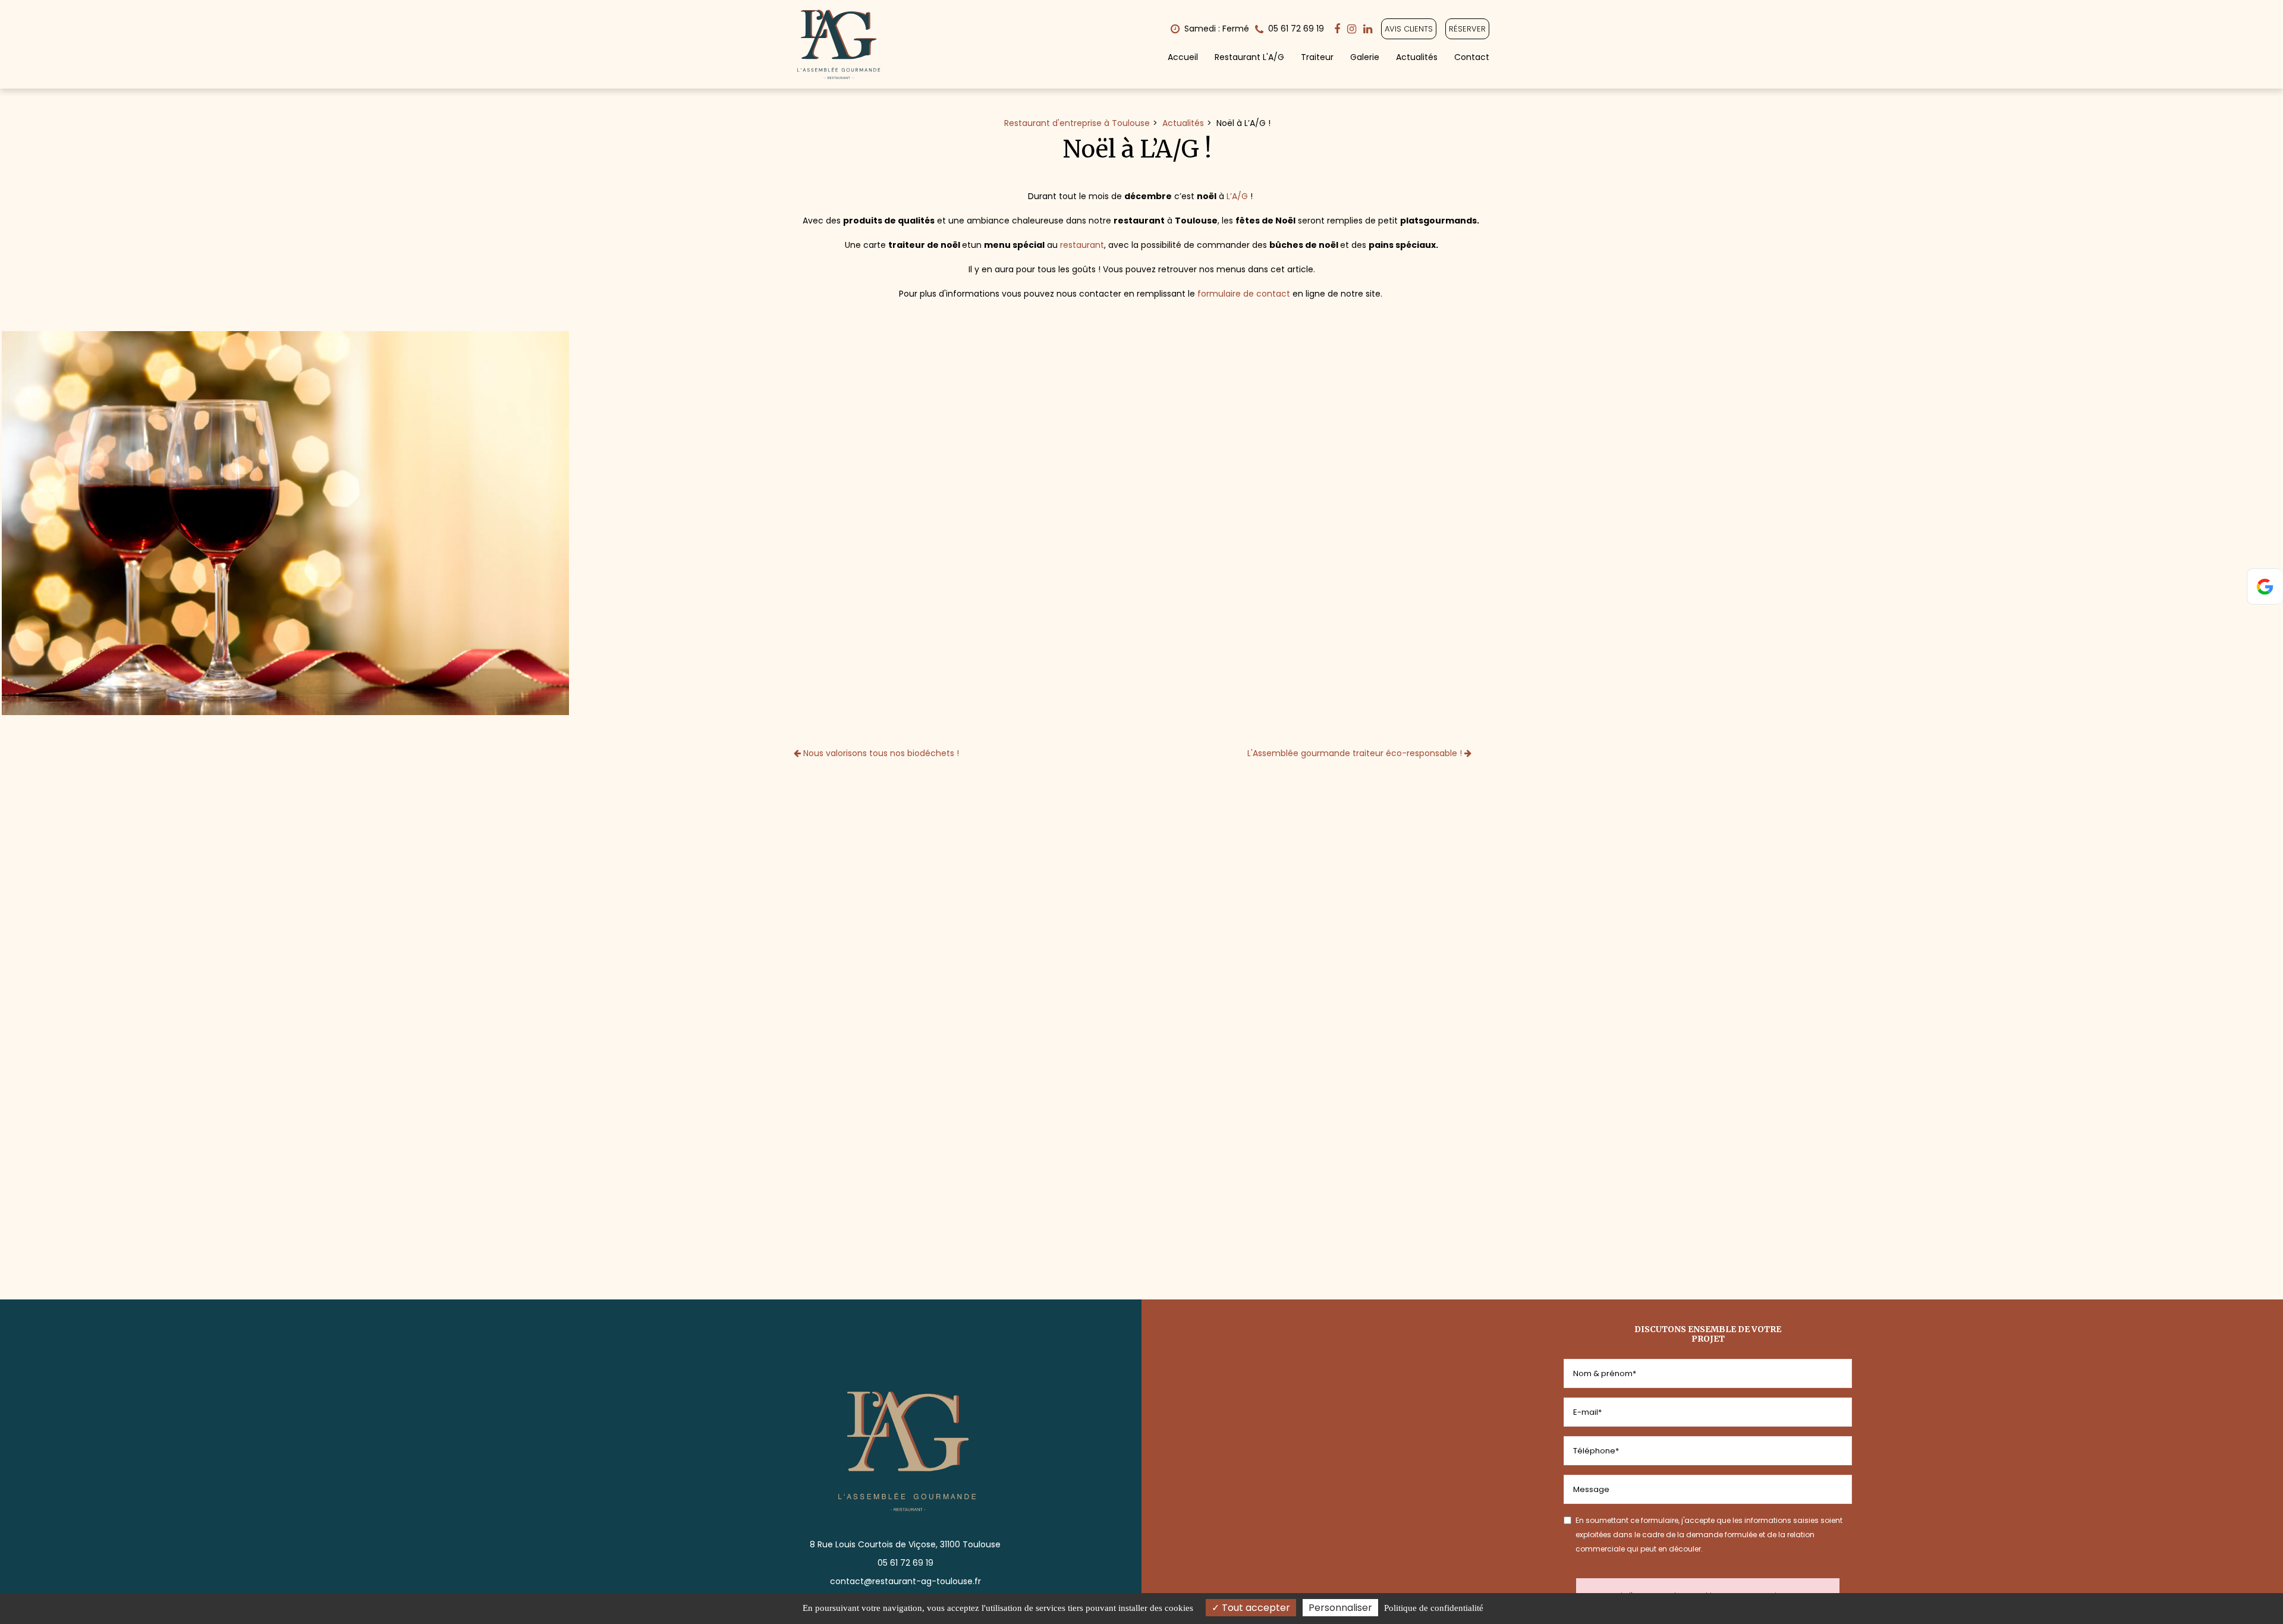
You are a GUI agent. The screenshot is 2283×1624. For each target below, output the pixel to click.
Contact (1472, 57)
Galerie (1365, 57)
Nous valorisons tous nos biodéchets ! (880, 753)
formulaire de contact (1244, 294)
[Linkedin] (1368, 29)
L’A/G (1237, 196)
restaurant (1082, 245)
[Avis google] (2265, 586)
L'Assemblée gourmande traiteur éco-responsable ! (1356, 753)
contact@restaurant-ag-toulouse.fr (905, 1581)
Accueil (1183, 57)
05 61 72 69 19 (905, 1563)
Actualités (1417, 57)
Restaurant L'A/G (1249, 57)
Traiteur (1317, 57)
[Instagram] (1352, 29)
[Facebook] (1337, 29)
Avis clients (1409, 29)
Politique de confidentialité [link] (1434, 1608)
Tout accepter (1255, 1608)
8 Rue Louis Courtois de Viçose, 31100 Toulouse (905, 1544)
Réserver (1467, 29)
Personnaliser (1340, 1608)
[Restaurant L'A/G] (285, 523)
